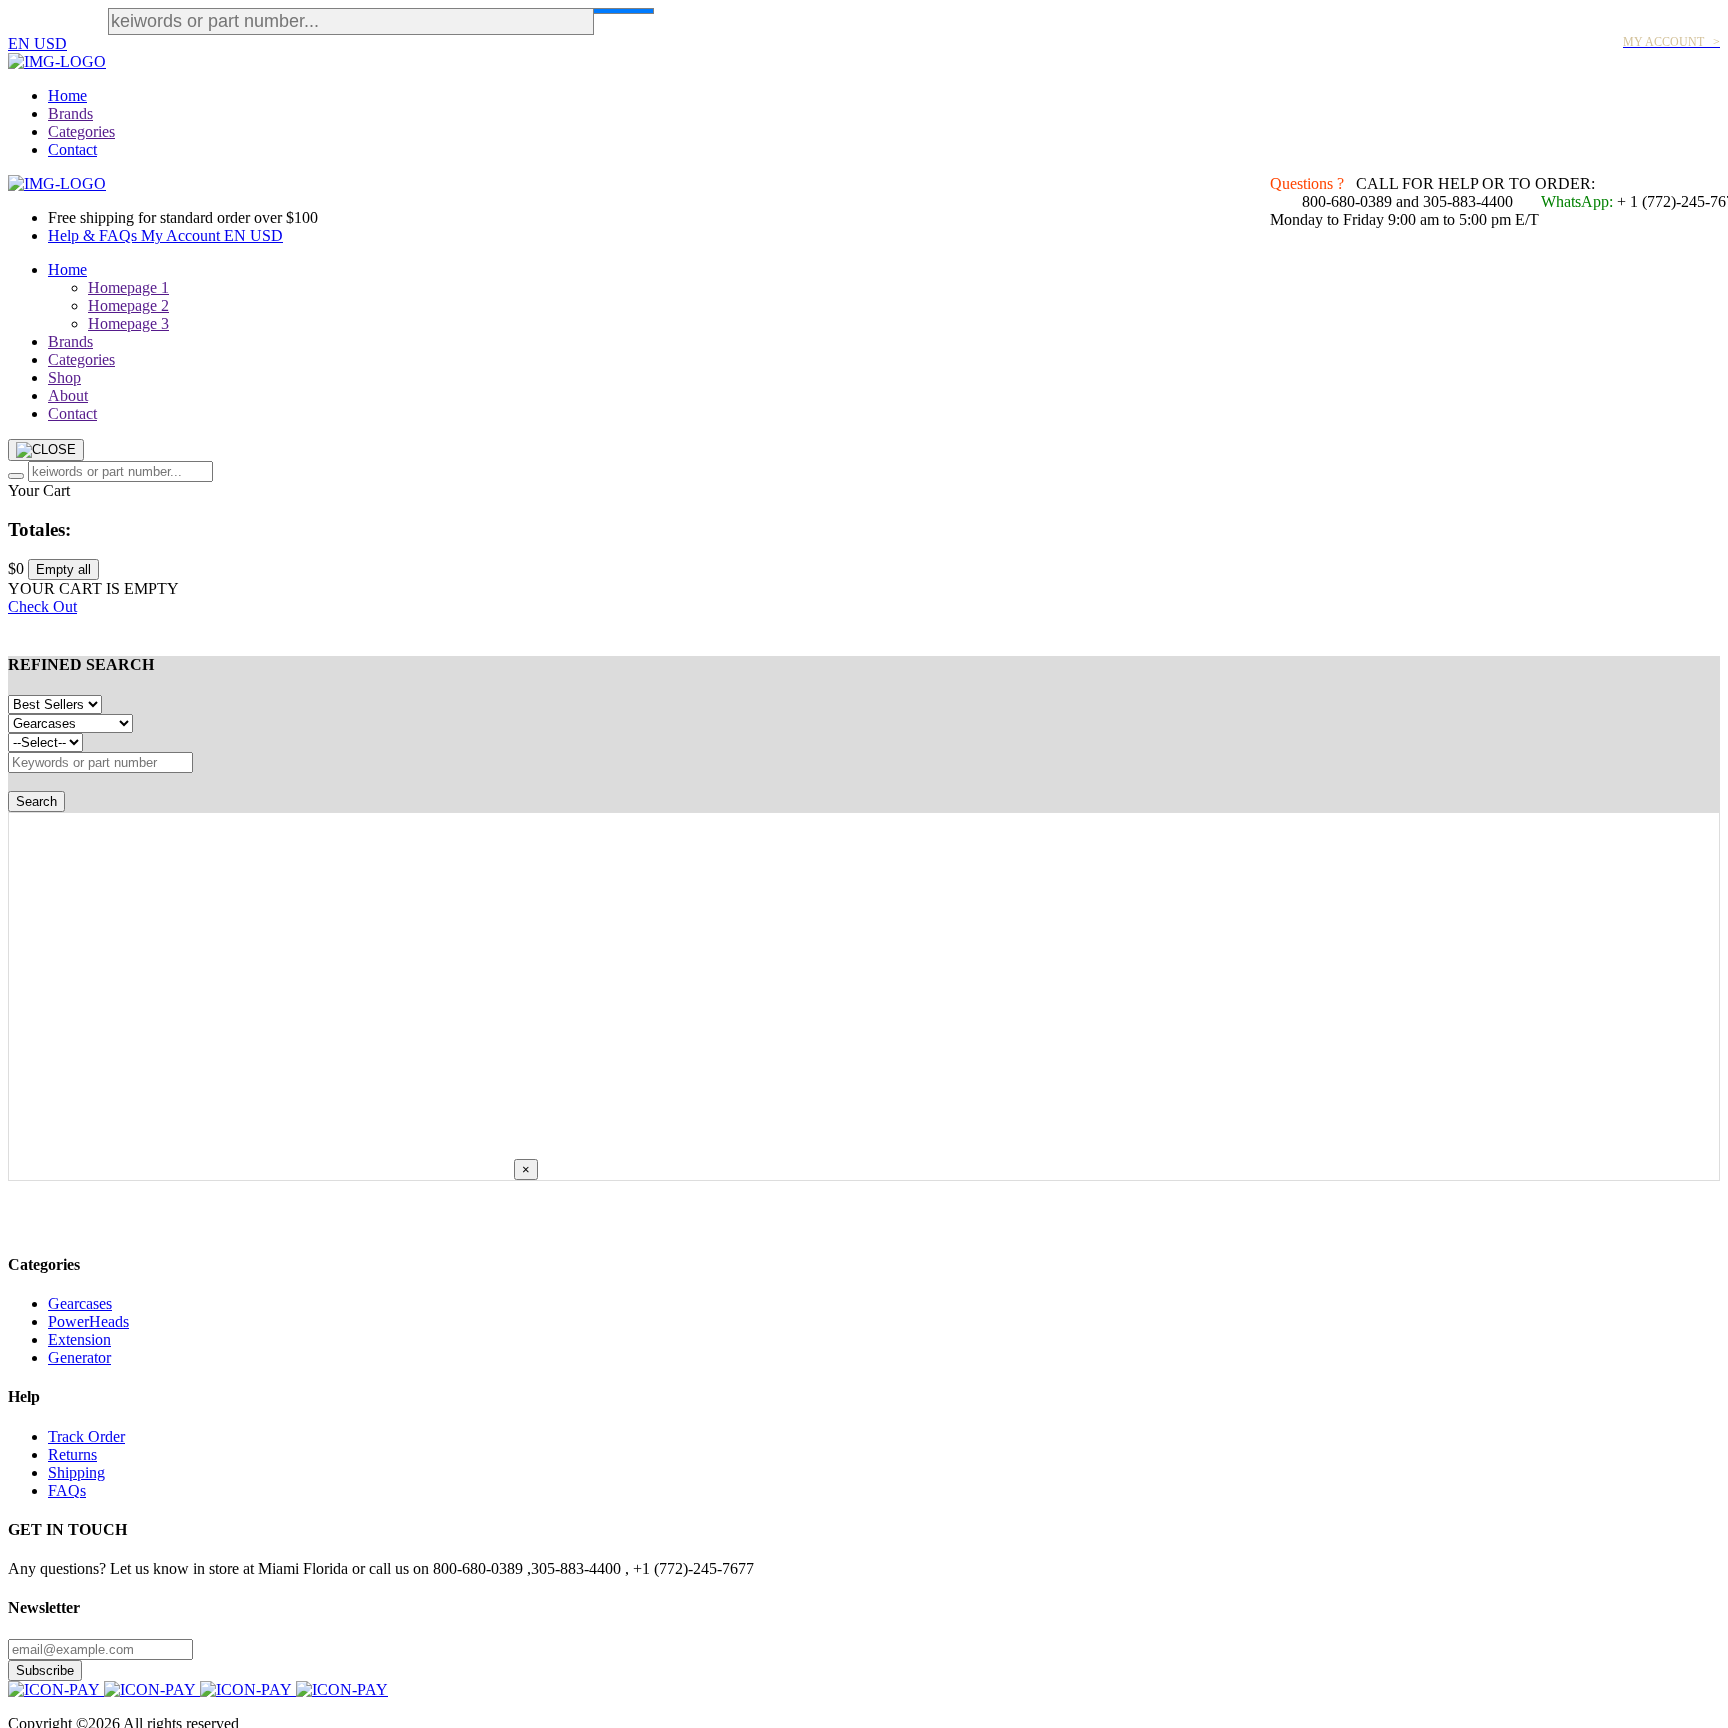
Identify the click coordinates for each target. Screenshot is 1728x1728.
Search (36, 801)
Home (67, 95)
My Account (182, 235)
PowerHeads (88, 1321)
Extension (79, 1339)
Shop (64, 377)
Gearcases (80, 1303)
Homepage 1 (128, 287)
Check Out (42, 606)
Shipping (76, 1472)
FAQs (67, 1490)
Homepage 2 (128, 305)
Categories (81, 131)
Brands (70, 113)
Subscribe (45, 1670)
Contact (72, 149)
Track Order (86, 1436)
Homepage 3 (128, 323)
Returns (72, 1454)
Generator (79, 1357)
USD (50, 43)
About (68, 395)
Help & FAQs (94, 235)
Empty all (63, 569)
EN (21, 43)
